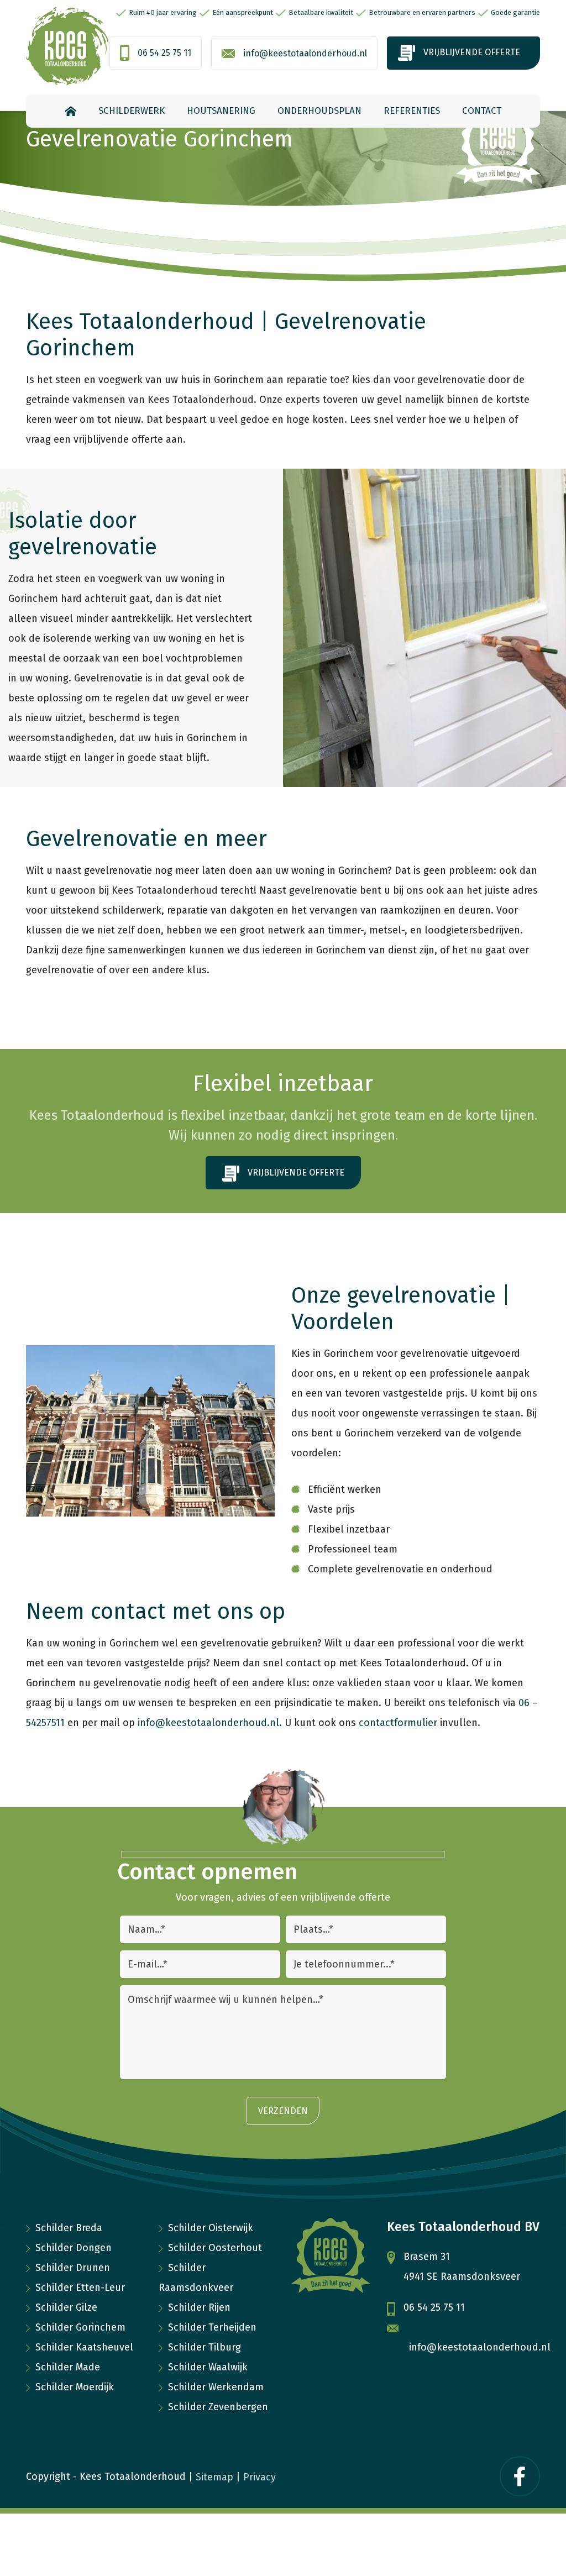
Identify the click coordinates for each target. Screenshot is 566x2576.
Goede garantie (515, 12)
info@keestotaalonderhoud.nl (305, 53)
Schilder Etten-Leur (80, 2288)
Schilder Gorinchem (80, 2327)
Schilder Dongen (74, 2248)
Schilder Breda (69, 2228)
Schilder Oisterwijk (211, 2228)
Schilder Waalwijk (208, 2367)
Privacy (260, 2477)
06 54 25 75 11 (164, 53)
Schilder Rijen (199, 2307)
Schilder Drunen (73, 2268)
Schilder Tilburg (205, 2347)
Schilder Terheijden (212, 2327)
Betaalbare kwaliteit (321, 12)
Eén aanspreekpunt (243, 12)
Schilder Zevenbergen (218, 2407)
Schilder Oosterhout (215, 2248)
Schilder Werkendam (216, 2387)
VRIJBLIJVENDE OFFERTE (472, 52)
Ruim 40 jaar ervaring (163, 12)
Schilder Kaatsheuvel (84, 2347)
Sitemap (214, 2477)
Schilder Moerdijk (75, 2387)
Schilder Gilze (66, 2307)
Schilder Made (68, 2367)
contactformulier (398, 1723)
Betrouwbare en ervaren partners (422, 12)
